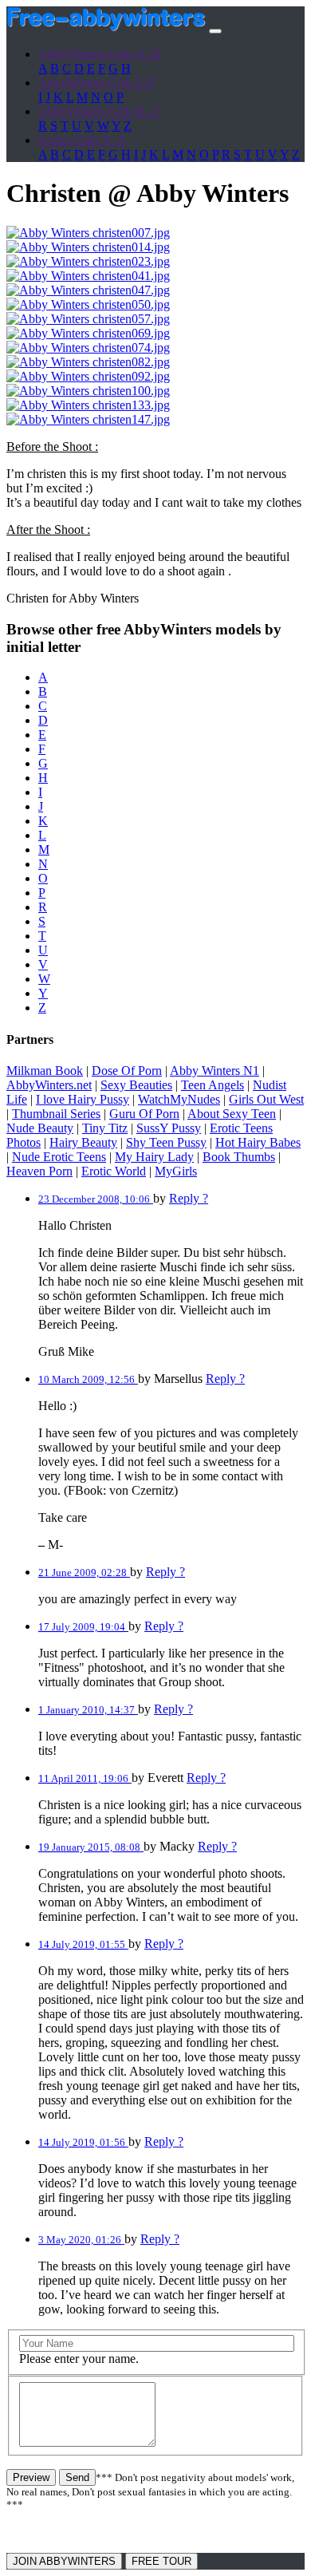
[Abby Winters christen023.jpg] (88, 261)
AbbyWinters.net (49, 1085)
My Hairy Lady (154, 1157)
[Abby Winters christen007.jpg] (88, 233)
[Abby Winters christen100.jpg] (88, 391)
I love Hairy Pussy (83, 1099)
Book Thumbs (239, 1157)
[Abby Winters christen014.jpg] (88, 247)
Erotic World (114, 1171)
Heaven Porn (39, 1171)
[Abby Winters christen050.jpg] (88, 304)
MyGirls (176, 1171)
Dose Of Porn (127, 1071)
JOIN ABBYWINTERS (64, 2561)
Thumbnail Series (56, 1114)
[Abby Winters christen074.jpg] (88, 348)
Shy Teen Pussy (166, 1142)
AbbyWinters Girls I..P (96, 83)
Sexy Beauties (136, 1085)
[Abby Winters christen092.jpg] (88, 376)
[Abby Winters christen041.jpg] (88, 276)
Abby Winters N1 (215, 1071)
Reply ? (189, 1198)
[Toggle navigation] (215, 31)
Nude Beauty (40, 1128)
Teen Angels (213, 1085)
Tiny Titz (105, 1128)
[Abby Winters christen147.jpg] (88, 419)
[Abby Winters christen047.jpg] (88, 290)
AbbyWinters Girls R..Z (99, 111)
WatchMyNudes (179, 1099)
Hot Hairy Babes (258, 1142)
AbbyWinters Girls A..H (100, 54)
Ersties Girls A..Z (82, 140)
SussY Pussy (169, 1128)
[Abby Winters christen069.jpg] (88, 333)
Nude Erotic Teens (59, 1157)
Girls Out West (266, 1099)
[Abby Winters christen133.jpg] (88, 405)
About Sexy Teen (232, 1114)
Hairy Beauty (83, 1142)
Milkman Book (45, 1071)
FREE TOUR (161, 2561)
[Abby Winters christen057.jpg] (88, 319)
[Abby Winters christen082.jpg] (88, 362)
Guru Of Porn (144, 1114)
